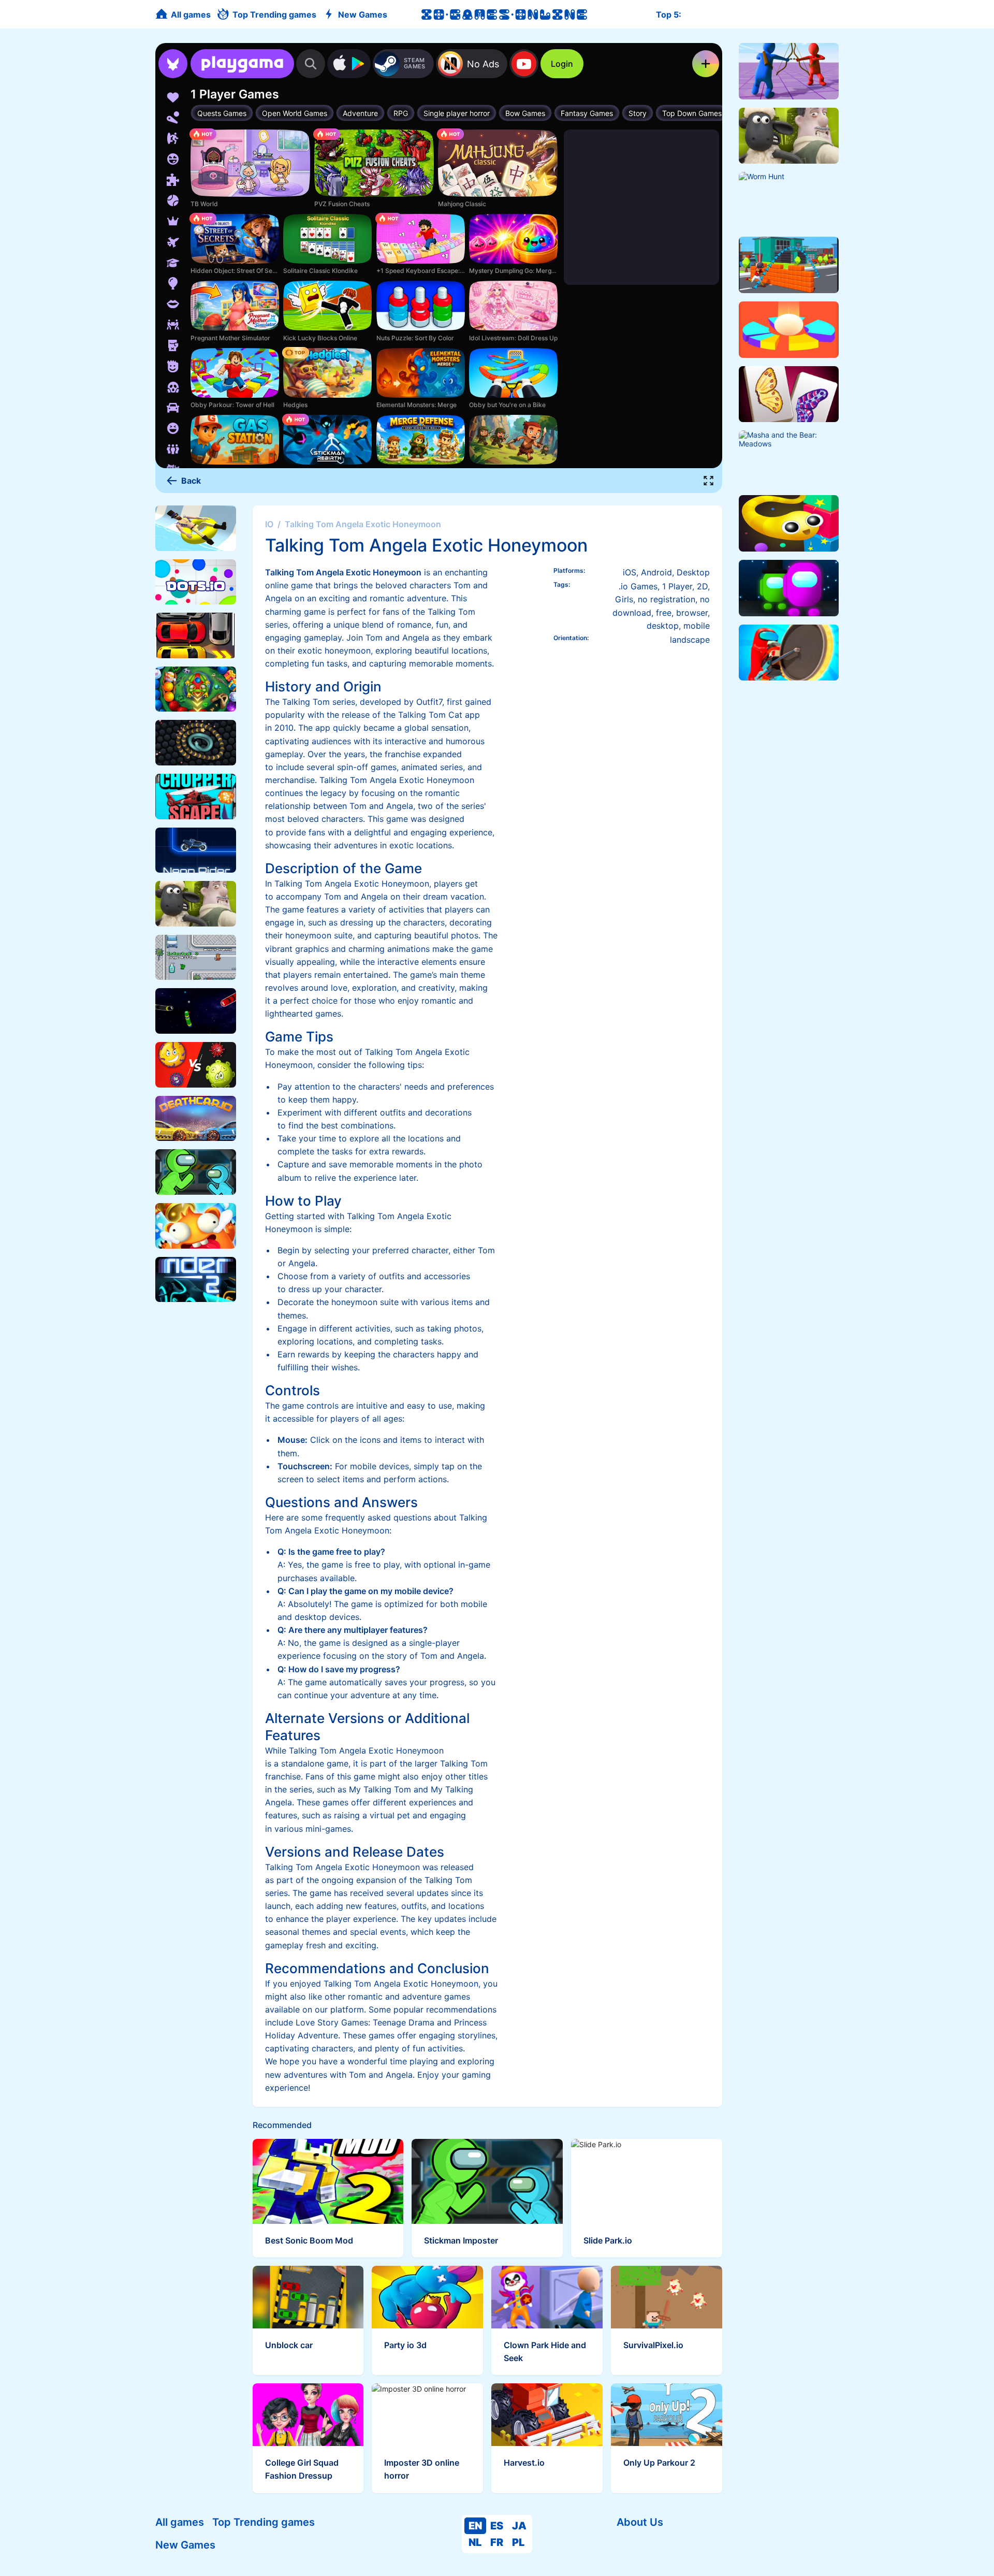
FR (497, 2542)
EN (475, 2526)
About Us (640, 2522)
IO (269, 524)
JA (519, 2526)
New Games (185, 2545)
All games (180, 2522)
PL (518, 2542)
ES (497, 2526)
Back (191, 481)
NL (475, 2542)
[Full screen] (709, 481)
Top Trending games (264, 2522)
